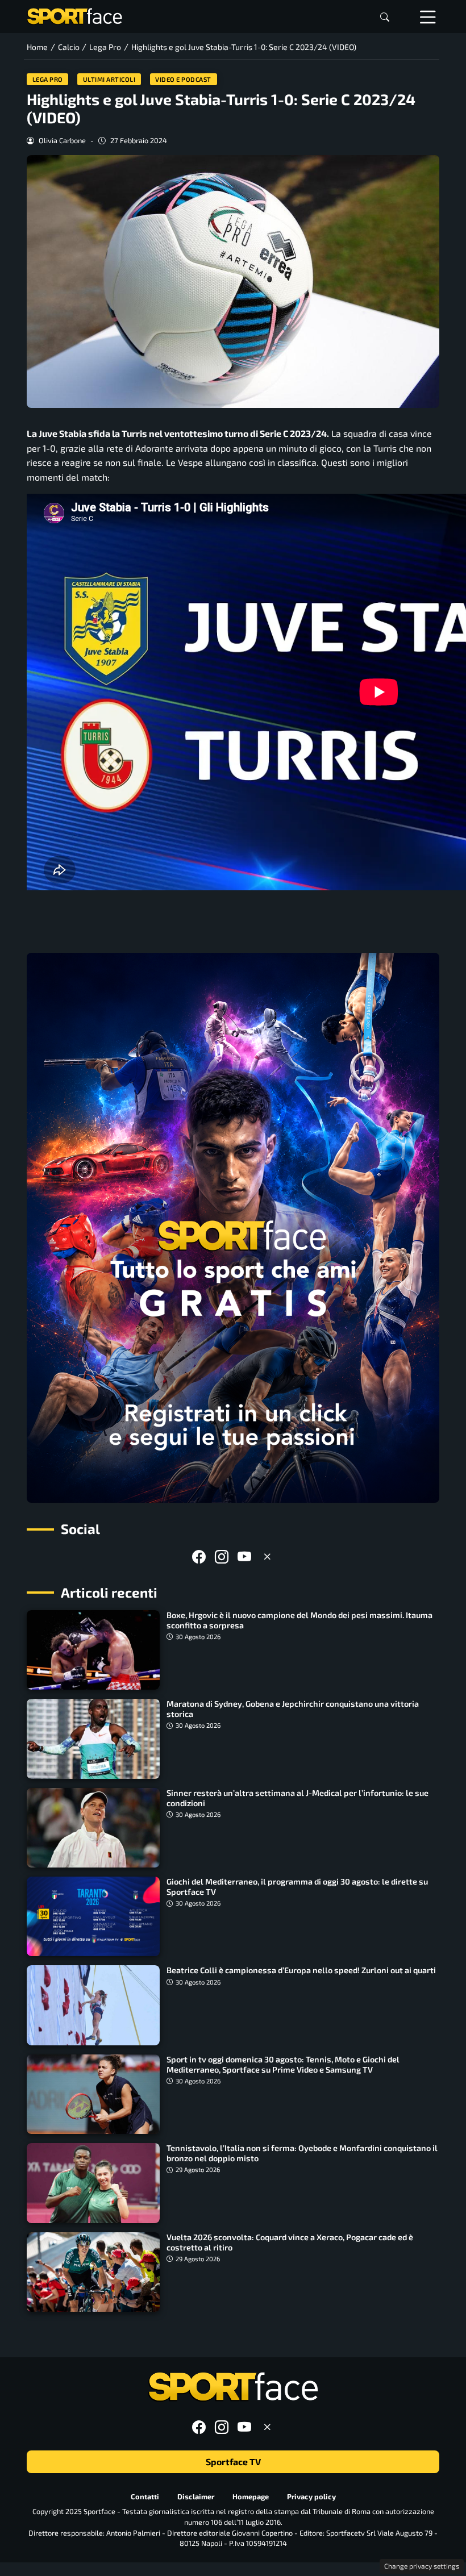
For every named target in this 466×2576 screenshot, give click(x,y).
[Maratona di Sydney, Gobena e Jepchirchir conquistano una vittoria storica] (93, 1739)
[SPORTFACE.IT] (74, 15)
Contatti (145, 2496)
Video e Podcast (183, 79)
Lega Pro (48, 79)
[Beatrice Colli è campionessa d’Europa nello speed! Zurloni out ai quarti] (93, 2005)
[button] (385, 17)
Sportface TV (233, 2462)
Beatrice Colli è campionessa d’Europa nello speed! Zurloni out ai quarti (301, 1970)
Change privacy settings (422, 2566)
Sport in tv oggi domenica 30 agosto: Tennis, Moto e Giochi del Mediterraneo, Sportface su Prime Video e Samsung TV (283, 2064)
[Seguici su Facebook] (199, 1556)
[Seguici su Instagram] (222, 1556)
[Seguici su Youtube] (244, 1556)
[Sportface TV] (233, 1228)
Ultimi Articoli (109, 79)
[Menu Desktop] (428, 16)
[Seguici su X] (267, 1556)
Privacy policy (311, 2496)
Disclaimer (196, 2496)
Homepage (251, 2496)
